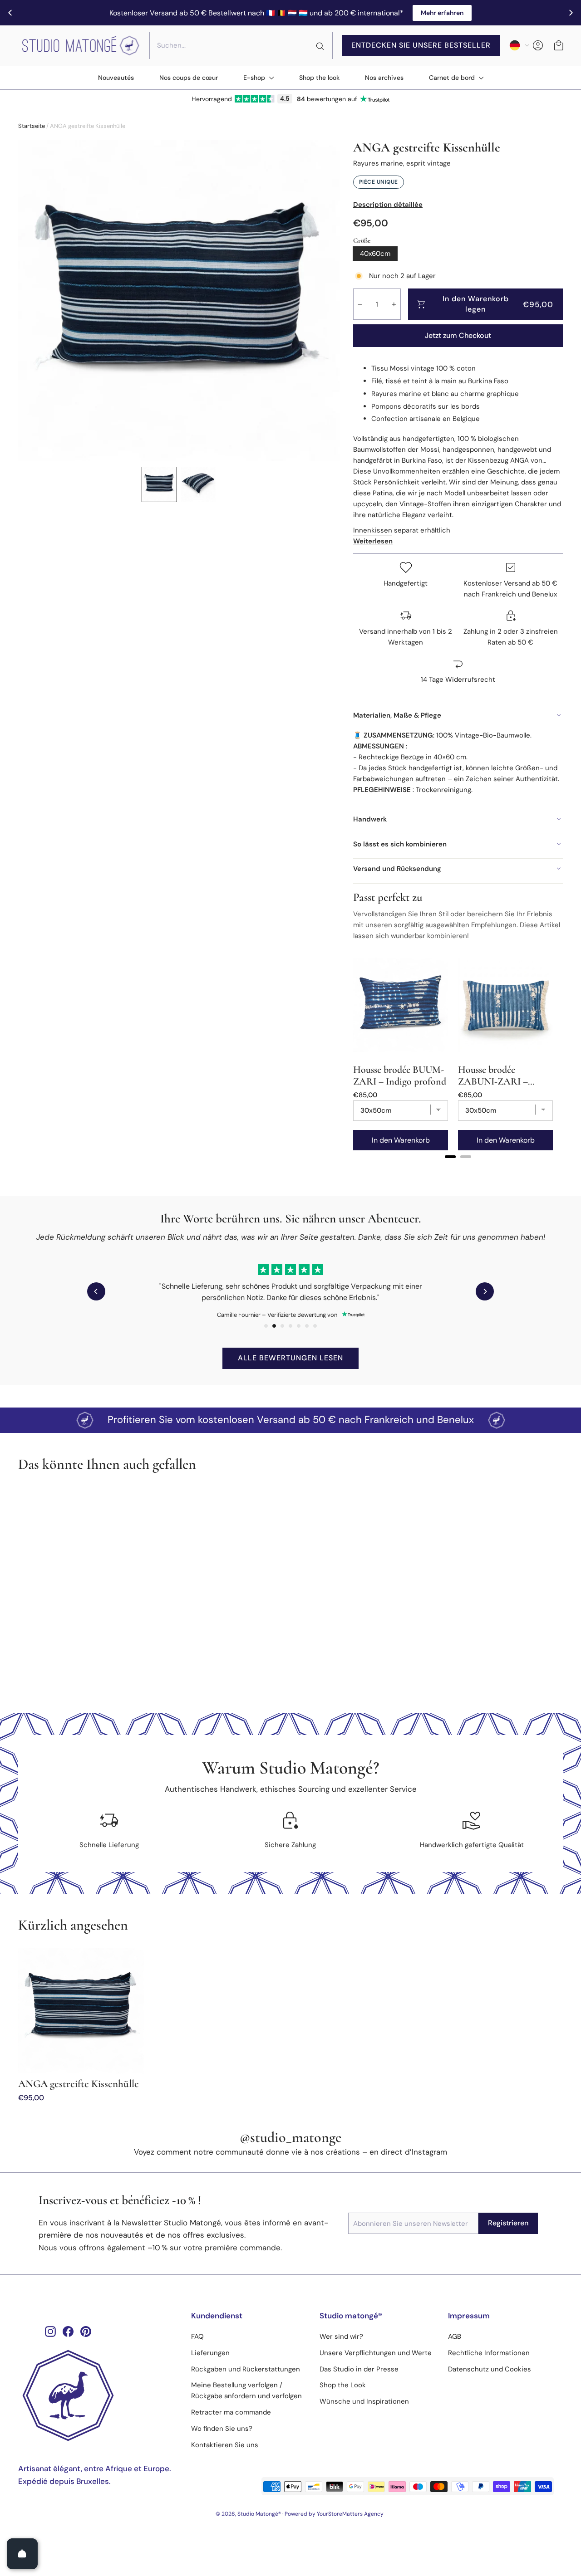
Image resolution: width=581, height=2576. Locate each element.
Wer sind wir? (341, 2336)
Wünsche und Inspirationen (364, 2401)
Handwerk (370, 819)
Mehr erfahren (442, 13)
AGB (455, 2336)
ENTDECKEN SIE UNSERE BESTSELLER (421, 45)
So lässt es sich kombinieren (400, 844)
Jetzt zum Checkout (458, 335)
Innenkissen (373, 530)
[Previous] (96, 1291)
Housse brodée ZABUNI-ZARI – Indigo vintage (493, 1075)
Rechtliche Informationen (489, 2353)
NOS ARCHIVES (384, 78)
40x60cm (375, 254)
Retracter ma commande (231, 2412)
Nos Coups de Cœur (189, 78)
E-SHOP (255, 78)
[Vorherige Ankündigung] (10, 13)
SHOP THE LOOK (319, 78)
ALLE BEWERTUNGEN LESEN (290, 1358)
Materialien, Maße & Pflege (397, 715)
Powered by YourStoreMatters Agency (334, 2514)
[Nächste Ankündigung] (571, 13)
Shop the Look (343, 2385)
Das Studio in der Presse (359, 2369)
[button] (159, 484)
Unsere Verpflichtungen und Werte (376, 2353)
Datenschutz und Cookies (490, 2369)
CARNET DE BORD (453, 78)
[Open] (22, 2554)
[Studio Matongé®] (98, 2395)
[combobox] (241, 45)
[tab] (450, 1157)
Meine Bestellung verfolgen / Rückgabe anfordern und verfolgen (246, 2390)
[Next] (485, 1291)
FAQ (197, 2336)
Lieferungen (210, 2353)
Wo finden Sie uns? (222, 2429)
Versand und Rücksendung (397, 869)
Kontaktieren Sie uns (225, 2445)
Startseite (32, 126)
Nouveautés (116, 78)
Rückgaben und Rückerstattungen (246, 2369)
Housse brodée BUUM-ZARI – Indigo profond (400, 1075)
